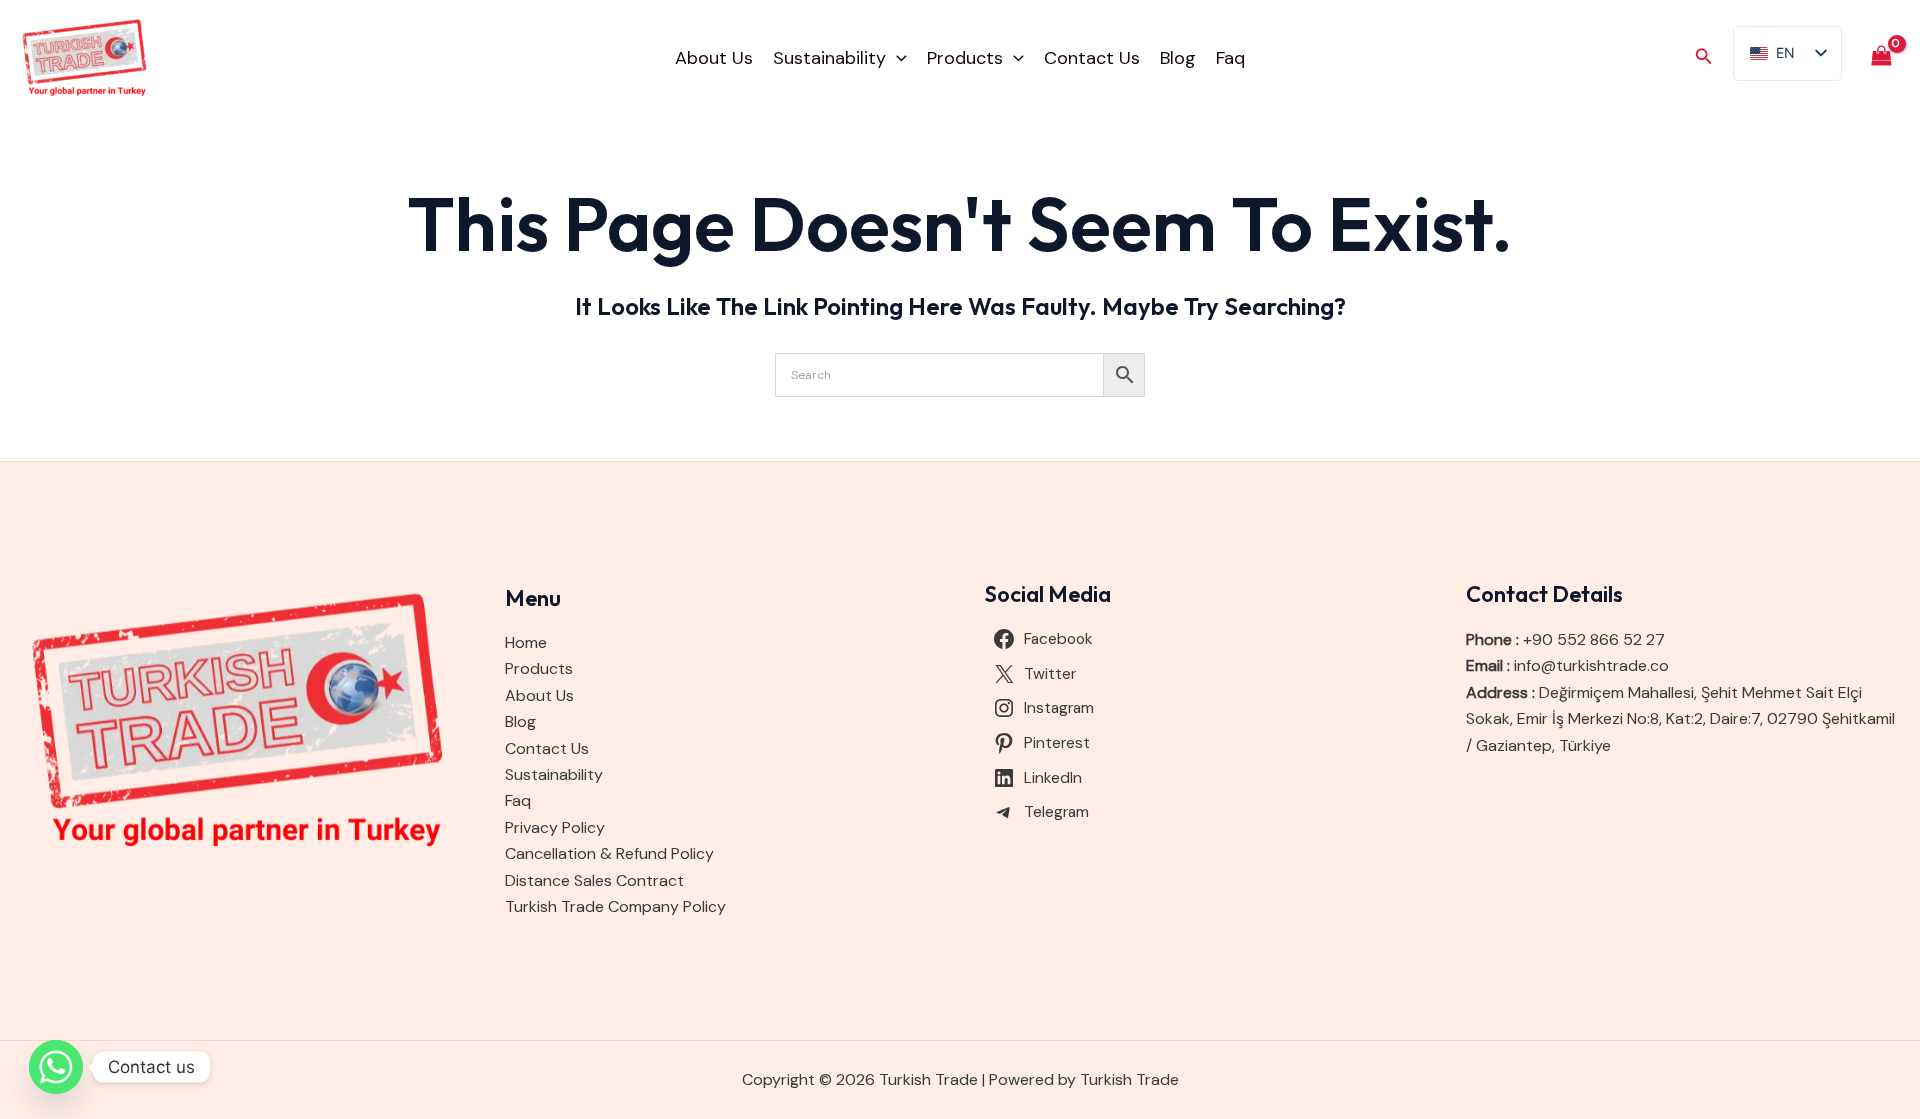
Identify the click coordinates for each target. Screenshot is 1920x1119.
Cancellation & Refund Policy (609, 853)
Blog (1178, 58)
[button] (896, 58)
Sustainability (829, 58)
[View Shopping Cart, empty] (1881, 57)
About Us (714, 58)
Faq (1230, 58)
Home (526, 642)
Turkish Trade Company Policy (615, 906)
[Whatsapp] (56, 1067)
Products (965, 58)
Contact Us (1092, 58)
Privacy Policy (555, 827)
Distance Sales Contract (594, 880)
